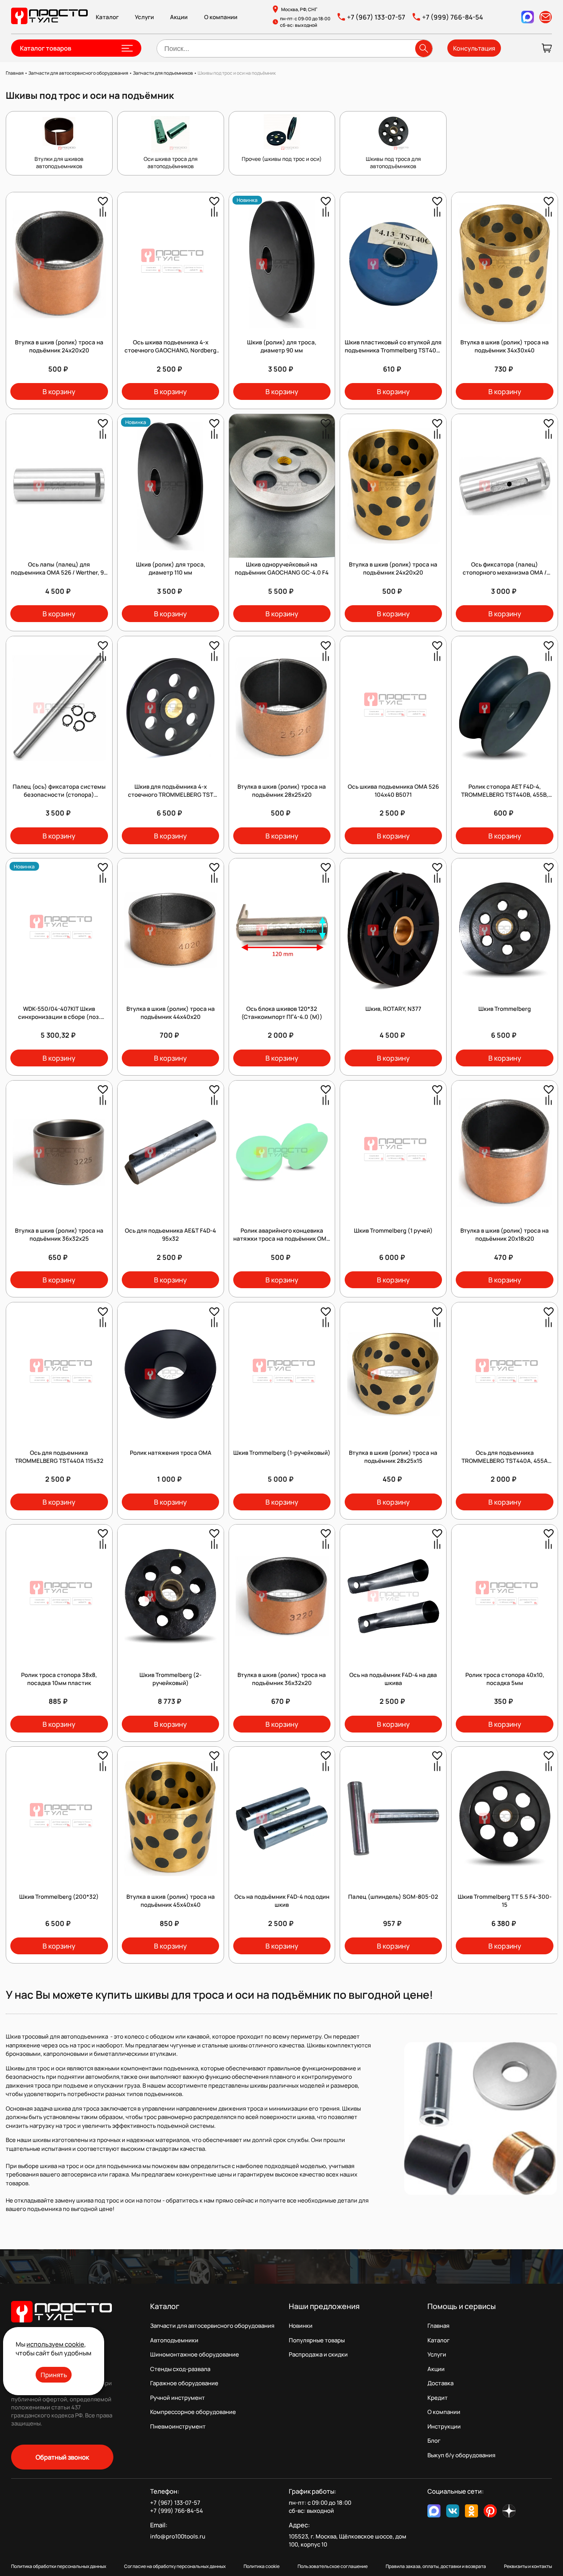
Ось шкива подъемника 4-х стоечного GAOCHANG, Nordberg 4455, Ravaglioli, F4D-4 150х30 (170, 350)
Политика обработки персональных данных (59, 2566)
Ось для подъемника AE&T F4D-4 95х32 (170, 1235)
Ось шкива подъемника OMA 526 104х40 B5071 (393, 791)
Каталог (107, 17)
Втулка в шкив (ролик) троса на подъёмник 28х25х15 (393, 1457)
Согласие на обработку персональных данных (175, 2566)
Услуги (144, 17)
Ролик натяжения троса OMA (171, 1453)
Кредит (438, 2398)
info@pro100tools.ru (178, 2536)
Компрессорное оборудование (193, 2412)
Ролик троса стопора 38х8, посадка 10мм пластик (59, 1679)
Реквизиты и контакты (528, 2566)
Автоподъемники (174, 2340)
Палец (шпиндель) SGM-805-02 (393, 1897)
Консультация (474, 48)
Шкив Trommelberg (505, 1009)
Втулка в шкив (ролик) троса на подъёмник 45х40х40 (171, 1901)
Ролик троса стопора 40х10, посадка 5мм (505, 1679)
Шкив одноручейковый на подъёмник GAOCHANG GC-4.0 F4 (282, 568)
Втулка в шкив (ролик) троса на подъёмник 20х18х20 (505, 1235)
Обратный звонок (62, 2457)
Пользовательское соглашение (333, 2566)
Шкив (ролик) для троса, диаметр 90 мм (282, 346)
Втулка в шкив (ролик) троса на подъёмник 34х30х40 (505, 346)
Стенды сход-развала (180, 2369)
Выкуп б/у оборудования (461, 2455)
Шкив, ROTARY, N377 (393, 1009)
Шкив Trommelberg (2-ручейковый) (170, 1679)
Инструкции (444, 2426)
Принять (54, 2375)
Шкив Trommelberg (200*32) (59, 1897)
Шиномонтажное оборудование (195, 2354)
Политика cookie (262, 2566)
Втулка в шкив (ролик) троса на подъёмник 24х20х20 (59, 346)
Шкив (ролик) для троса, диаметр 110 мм (171, 568)
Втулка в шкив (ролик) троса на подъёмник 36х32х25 (59, 1235)
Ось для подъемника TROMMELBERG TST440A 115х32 (59, 1457)
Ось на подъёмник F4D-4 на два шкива (393, 1679)
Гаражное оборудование (184, 2383)
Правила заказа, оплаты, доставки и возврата (436, 2566)
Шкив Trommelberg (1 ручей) (393, 1231)
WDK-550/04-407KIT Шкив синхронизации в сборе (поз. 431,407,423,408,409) (59, 1017)
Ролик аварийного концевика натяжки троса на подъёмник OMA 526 (282, 1239)
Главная (438, 2326)
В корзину (59, 391)
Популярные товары (317, 2340)
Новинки (301, 2326)
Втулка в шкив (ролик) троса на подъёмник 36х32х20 (282, 1679)
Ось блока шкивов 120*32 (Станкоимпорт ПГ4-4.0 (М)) (282, 1013)
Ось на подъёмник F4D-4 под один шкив (282, 1901)
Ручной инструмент (178, 2398)
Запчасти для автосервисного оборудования (212, 2326)
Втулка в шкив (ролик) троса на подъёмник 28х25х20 (282, 791)
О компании (221, 17)
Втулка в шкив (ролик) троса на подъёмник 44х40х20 (171, 1013)
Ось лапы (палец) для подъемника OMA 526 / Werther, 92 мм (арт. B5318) (59, 572)
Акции (179, 17)
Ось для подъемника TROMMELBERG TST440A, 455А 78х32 (505, 1461)
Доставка (440, 2383)
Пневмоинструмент (178, 2426)
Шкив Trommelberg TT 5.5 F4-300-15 (505, 1901)
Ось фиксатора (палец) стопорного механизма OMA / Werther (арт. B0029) (505, 572)
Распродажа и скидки (318, 2354)
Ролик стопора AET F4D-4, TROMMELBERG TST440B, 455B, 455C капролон (505, 795)
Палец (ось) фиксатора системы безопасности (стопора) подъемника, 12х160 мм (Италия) (59, 795)
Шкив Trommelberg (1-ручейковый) (282, 1453)
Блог (434, 2441)
